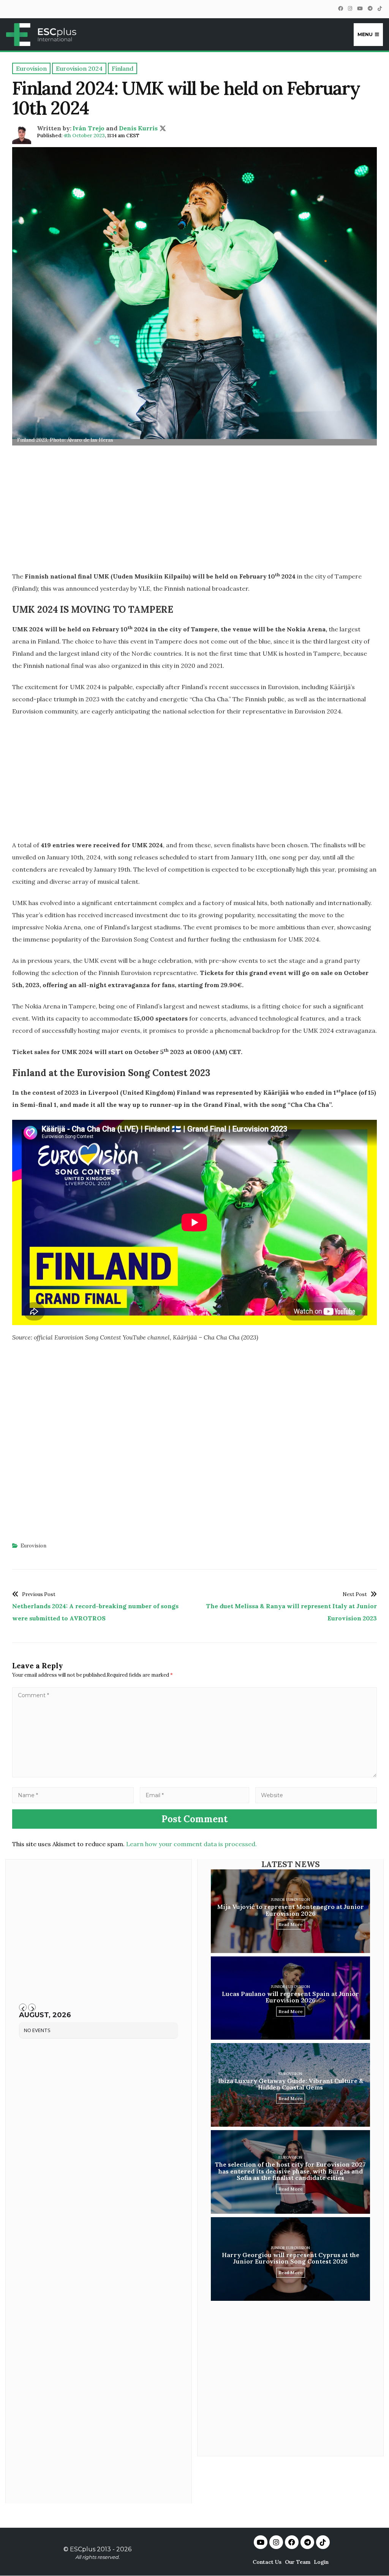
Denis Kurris (138, 128)
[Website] (316, 1795)
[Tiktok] (323, 2542)
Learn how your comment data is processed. (191, 1844)
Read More (291, 1924)
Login (321, 2562)
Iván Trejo (89, 128)
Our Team (298, 2562)
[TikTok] (380, 9)
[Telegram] (370, 9)
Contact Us (267, 2562)
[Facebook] (340, 9)
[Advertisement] (194, 511)
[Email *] (194, 1795)
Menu (365, 34)
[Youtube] (261, 2542)
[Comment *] (194, 1775)
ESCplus (83, 2549)
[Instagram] (350, 9)
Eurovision (33, 1546)
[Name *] (73, 1795)
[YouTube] (360, 9)
